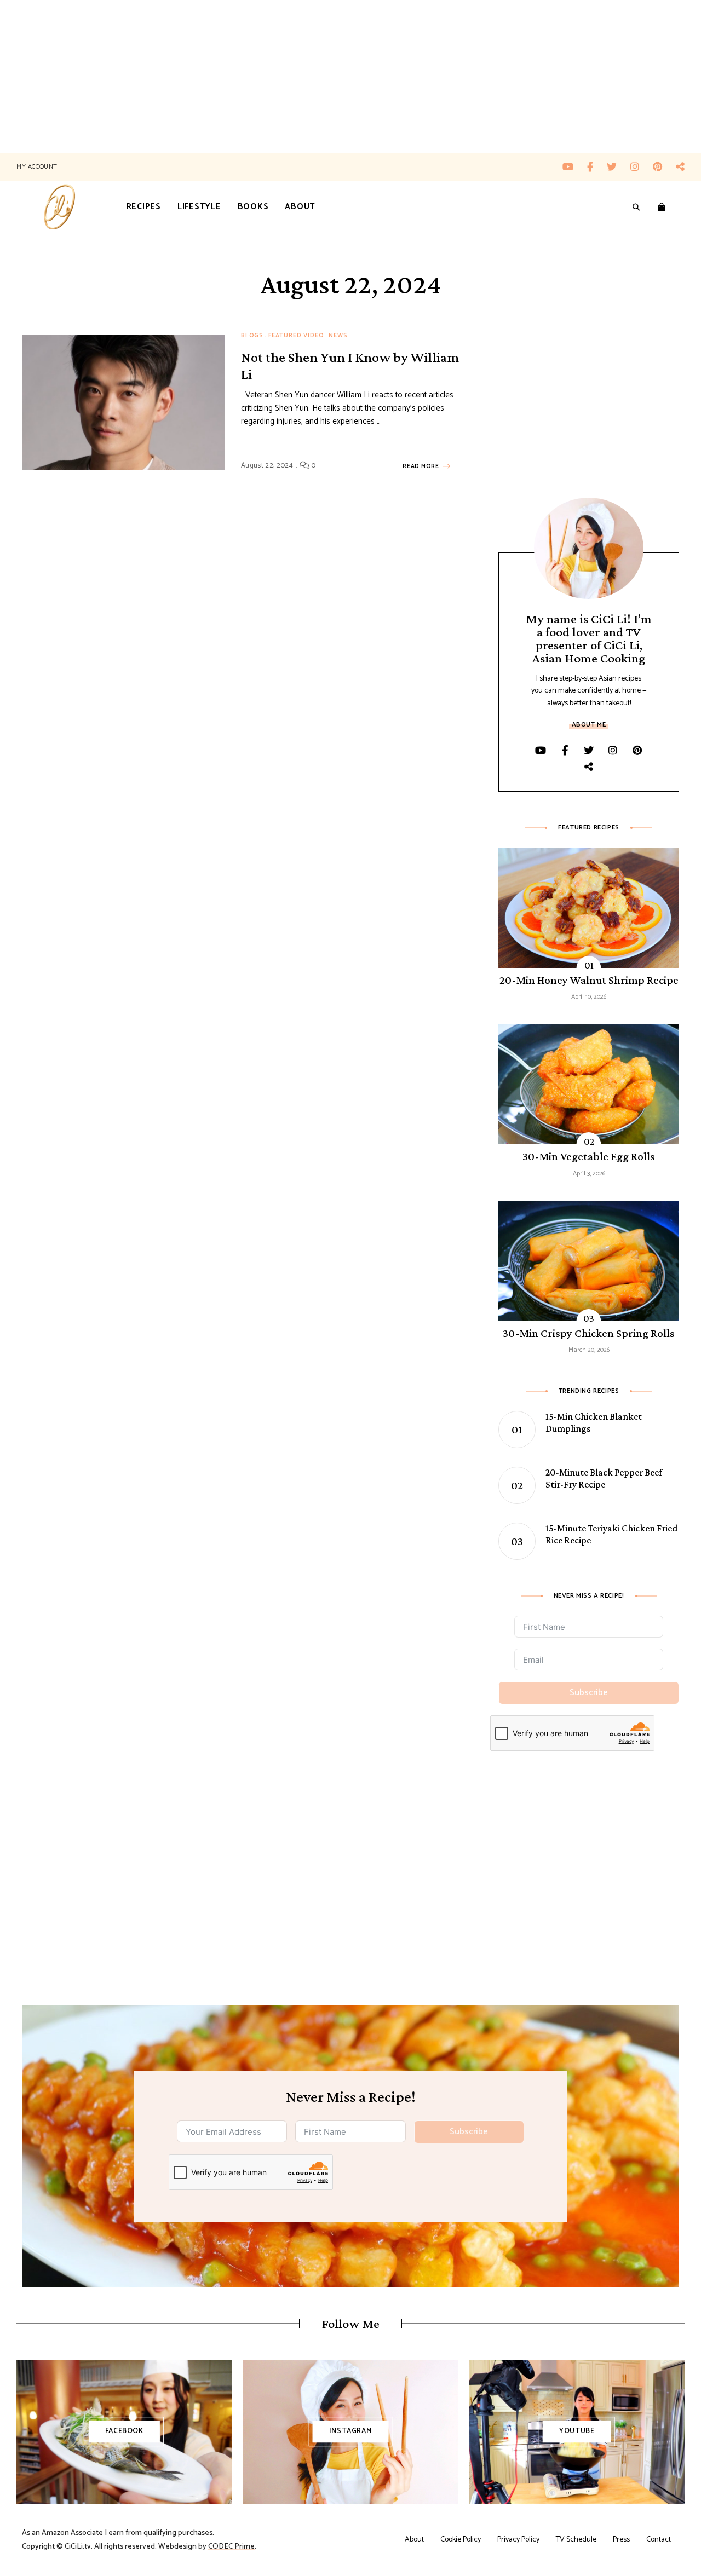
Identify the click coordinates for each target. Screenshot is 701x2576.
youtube (575, 167)
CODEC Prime (231, 2547)
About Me (589, 725)
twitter (619, 167)
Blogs (252, 336)
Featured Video (296, 336)
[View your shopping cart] (662, 208)
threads (680, 167)
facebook (597, 167)
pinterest (664, 167)
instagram (642, 167)
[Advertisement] (329, 77)
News (338, 336)
